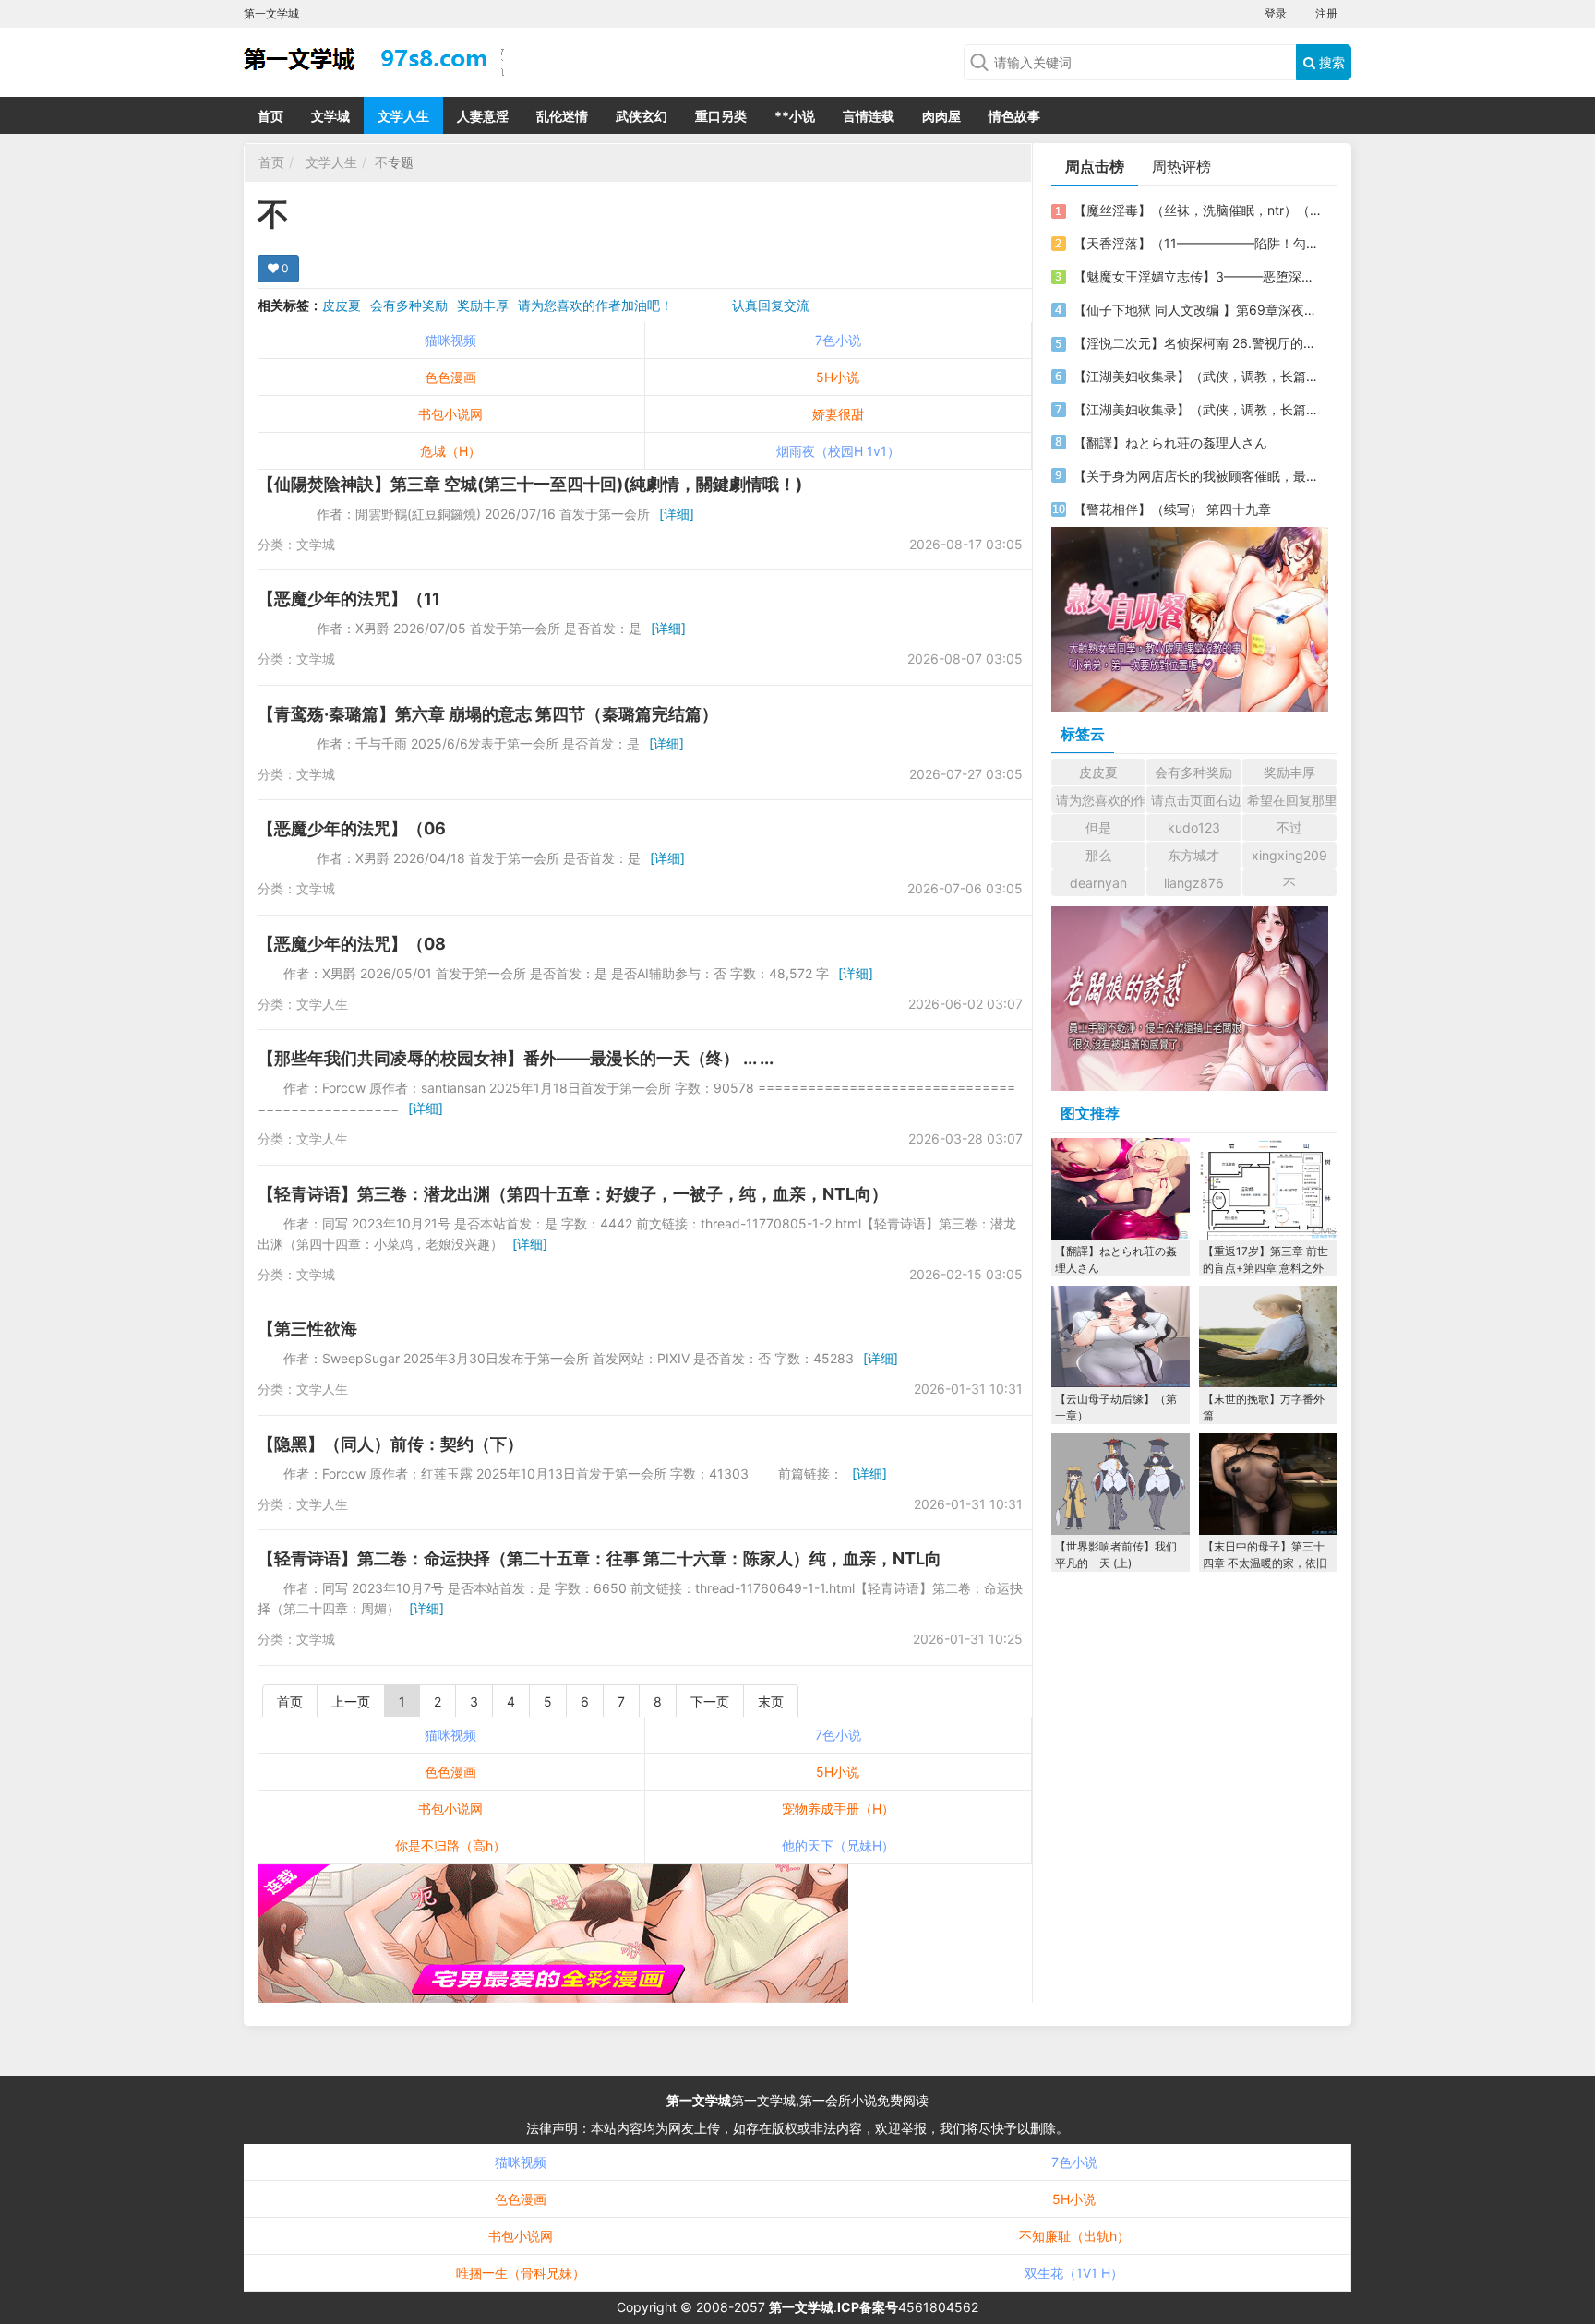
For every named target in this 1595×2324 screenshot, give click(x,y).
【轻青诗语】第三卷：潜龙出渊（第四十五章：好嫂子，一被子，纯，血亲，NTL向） (573, 1194)
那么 (1098, 855)
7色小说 (838, 340)
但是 (1098, 827)
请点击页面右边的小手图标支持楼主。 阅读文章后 (1196, 800)
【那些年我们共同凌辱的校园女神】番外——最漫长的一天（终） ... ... (516, 1058)
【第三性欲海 (307, 1329)
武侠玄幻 (642, 116)
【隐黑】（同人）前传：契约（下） (390, 1444)
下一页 (710, 1701)
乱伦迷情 (562, 116)
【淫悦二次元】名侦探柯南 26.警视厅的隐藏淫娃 (1197, 343)
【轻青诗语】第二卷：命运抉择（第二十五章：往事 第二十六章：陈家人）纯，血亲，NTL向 (600, 1558)
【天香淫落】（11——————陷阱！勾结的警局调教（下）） (1197, 243)
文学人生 (403, 116)
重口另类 (721, 116)
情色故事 (1014, 116)
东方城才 (1193, 855)
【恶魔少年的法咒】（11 (349, 599)
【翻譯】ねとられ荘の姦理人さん (1170, 443)
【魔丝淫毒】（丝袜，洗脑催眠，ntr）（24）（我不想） (1197, 210)
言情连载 (869, 116)
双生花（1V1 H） (1074, 2273)
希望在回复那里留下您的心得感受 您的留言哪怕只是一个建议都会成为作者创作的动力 (1292, 800)
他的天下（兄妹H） (838, 1845)
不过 (1289, 827)
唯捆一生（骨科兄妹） (521, 2273)
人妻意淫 (483, 116)
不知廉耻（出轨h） (1074, 2236)
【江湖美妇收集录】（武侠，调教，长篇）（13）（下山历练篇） (1197, 409)
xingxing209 (1289, 855)
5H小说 (838, 377)
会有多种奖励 (409, 305)
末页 (771, 1701)
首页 (270, 116)
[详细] (677, 514)
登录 (1276, 13)
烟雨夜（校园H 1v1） (838, 451)
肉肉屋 (941, 116)
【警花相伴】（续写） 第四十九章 (1172, 509)
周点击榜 (1095, 166)
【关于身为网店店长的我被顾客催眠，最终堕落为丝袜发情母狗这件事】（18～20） (1197, 476)
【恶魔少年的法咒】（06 (352, 828)
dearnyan (1098, 883)
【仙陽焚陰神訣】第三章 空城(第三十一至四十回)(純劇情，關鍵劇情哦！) (530, 484)
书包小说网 (450, 414)
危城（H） (450, 451)
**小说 (795, 116)
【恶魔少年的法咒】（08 (352, 944)
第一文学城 (699, 2100)
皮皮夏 (342, 305)
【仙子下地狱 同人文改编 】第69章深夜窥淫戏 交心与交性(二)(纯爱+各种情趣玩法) (1197, 310)
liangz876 (1194, 883)
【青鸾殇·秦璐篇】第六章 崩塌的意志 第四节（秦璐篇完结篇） (488, 714)
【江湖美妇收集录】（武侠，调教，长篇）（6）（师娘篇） (1197, 376)
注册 (1326, 13)
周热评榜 (1181, 166)
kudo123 (1194, 827)
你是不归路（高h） (450, 1845)
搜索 (1330, 62)
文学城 (330, 116)
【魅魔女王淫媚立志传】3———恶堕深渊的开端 (1197, 276)
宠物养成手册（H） (838, 1809)
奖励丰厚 (483, 305)
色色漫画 (450, 377)
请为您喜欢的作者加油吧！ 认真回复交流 (664, 305)
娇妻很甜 (838, 414)
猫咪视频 (450, 340)
